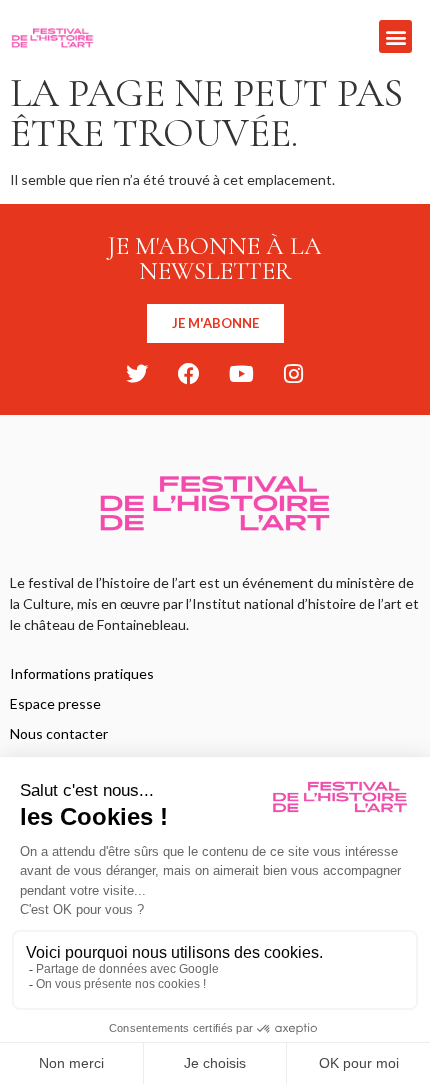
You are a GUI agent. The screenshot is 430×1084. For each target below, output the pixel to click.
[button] (395, 36)
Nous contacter (59, 733)
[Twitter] (137, 374)
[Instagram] (293, 374)
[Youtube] (241, 374)
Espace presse (55, 703)
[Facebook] (189, 374)
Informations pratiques (82, 673)
